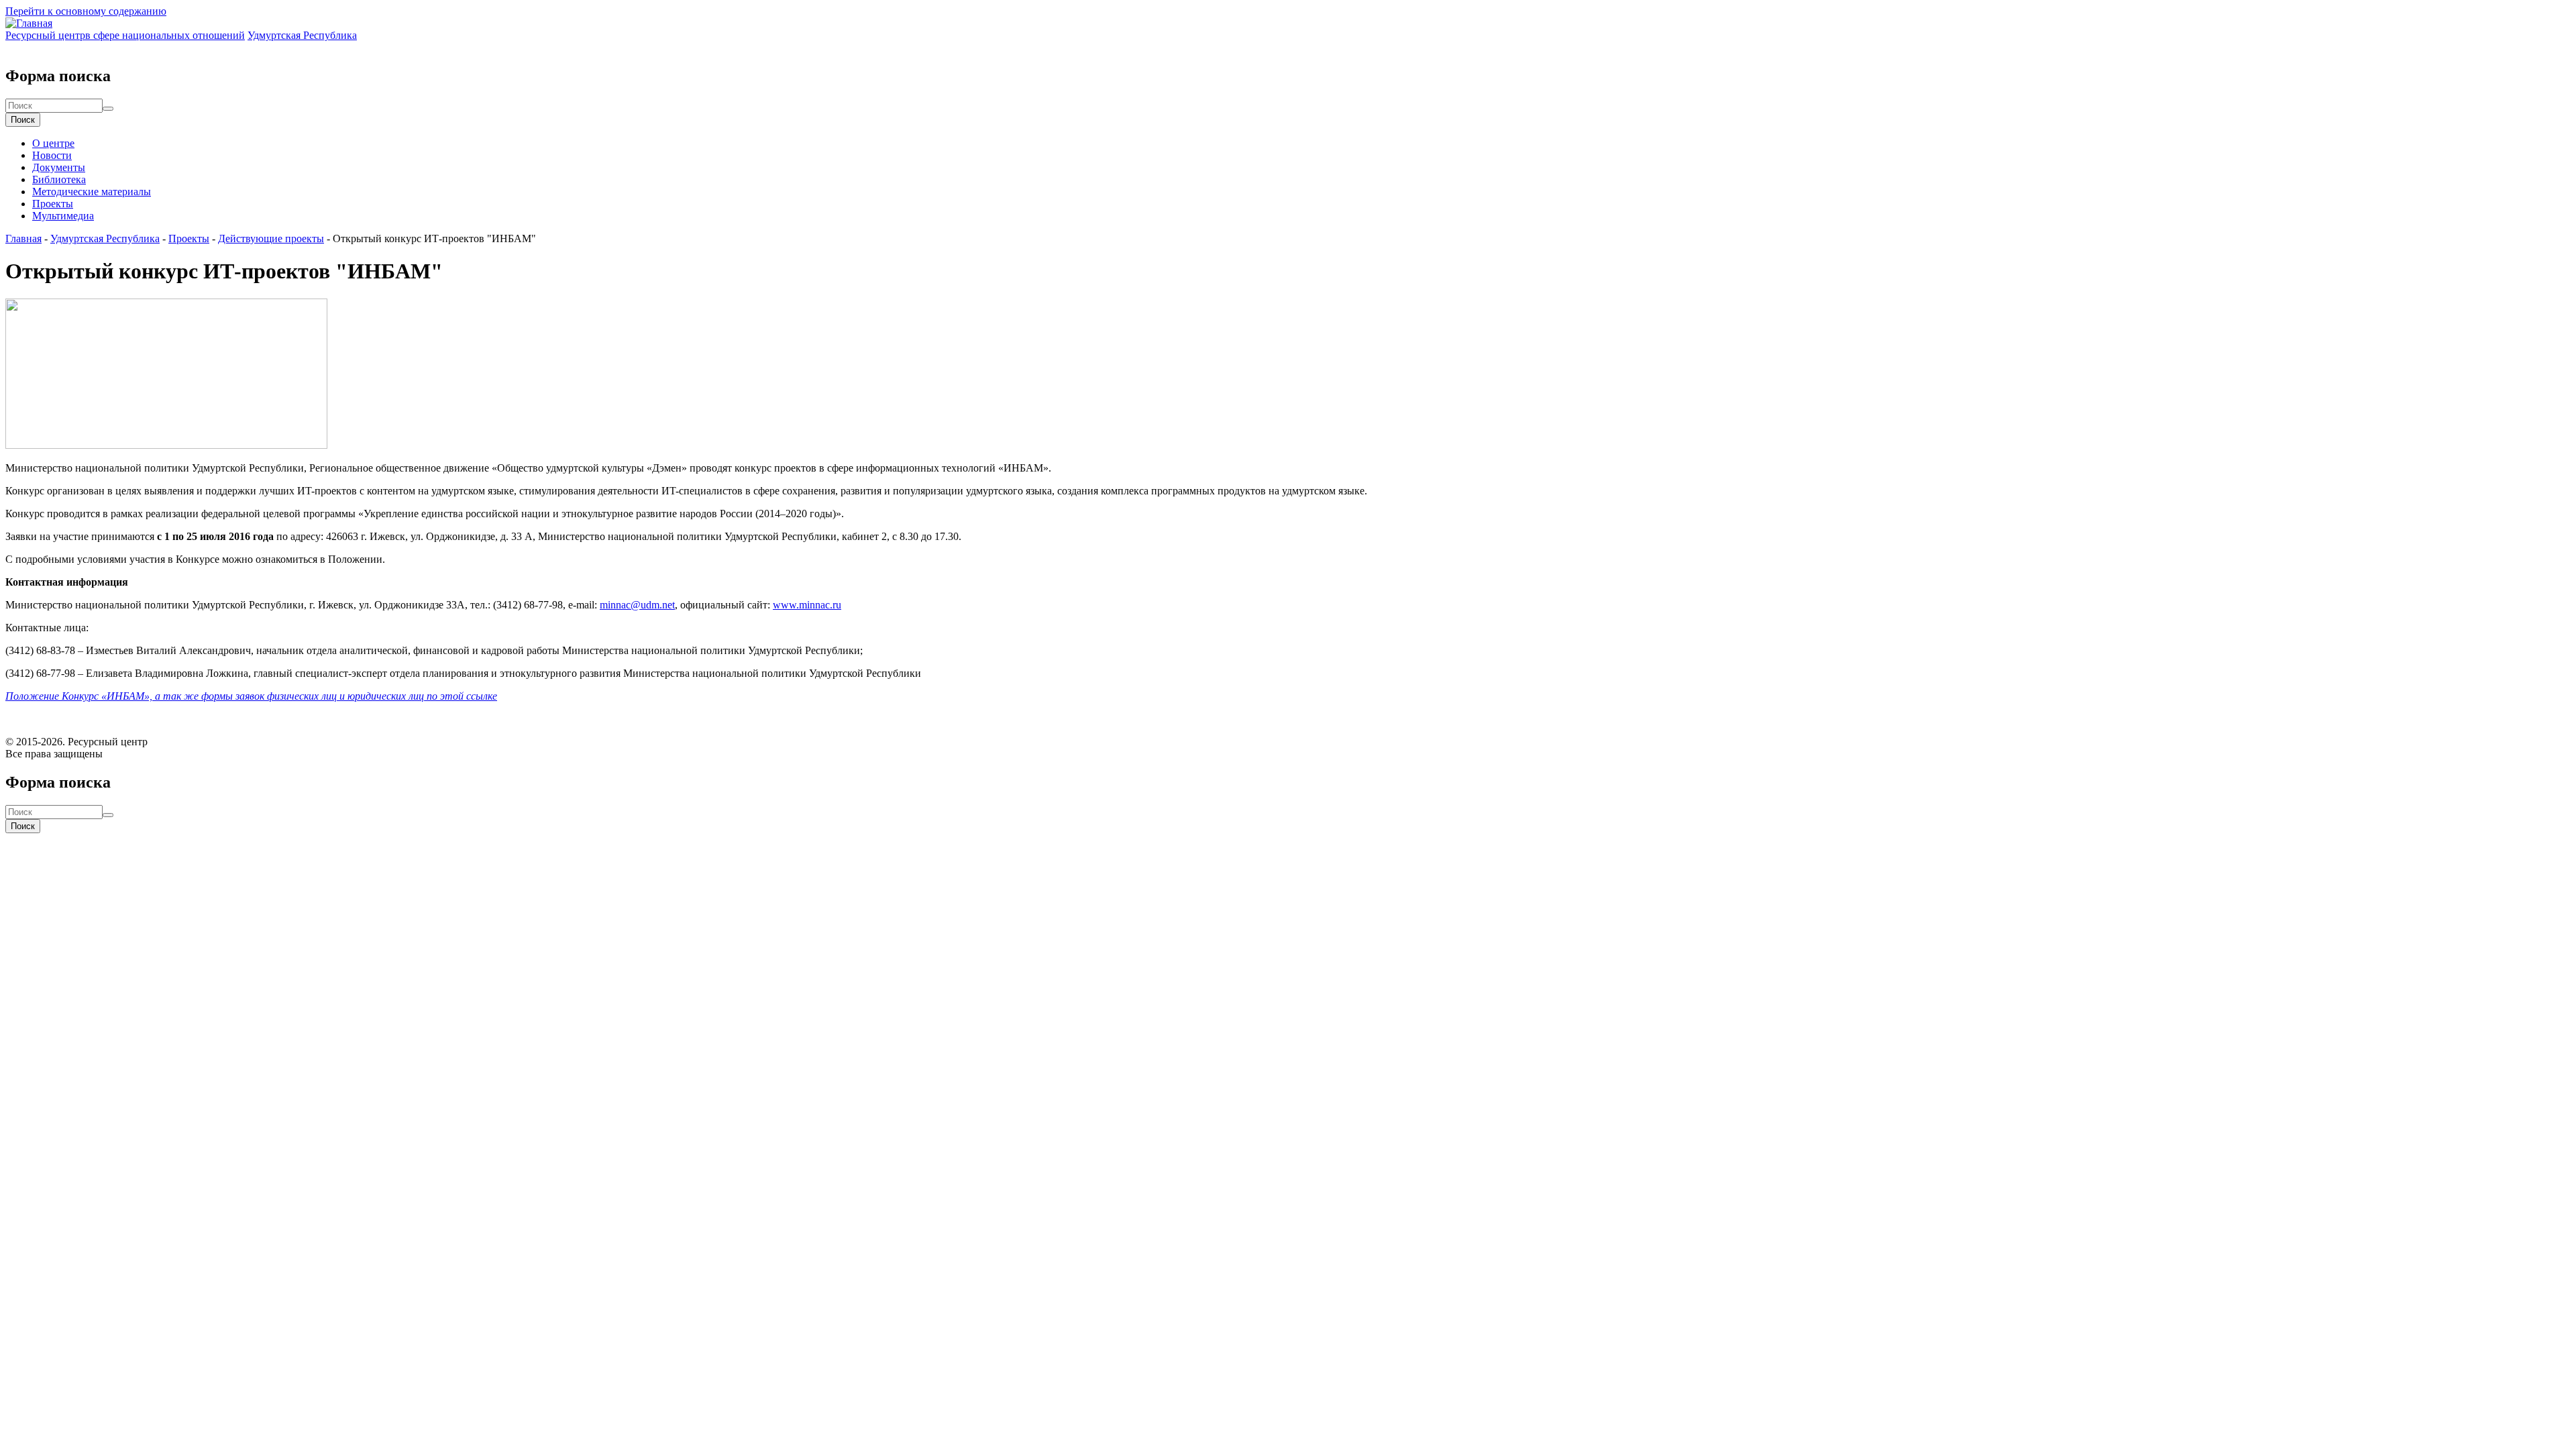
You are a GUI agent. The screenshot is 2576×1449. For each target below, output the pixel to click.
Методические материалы (92, 192)
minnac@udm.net (637, 605)
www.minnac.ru (807, 605)
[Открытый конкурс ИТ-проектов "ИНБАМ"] (166, 445)
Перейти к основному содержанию (86, 11)
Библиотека (59, 179)
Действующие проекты (271, 238)
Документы (59, 167)
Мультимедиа (63, 216)
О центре (53, 143)
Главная (23, 238)
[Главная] (29, 23)
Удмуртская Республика (105, 238)
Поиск (23, 120)
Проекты (53, 204)
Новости (52, 155)
